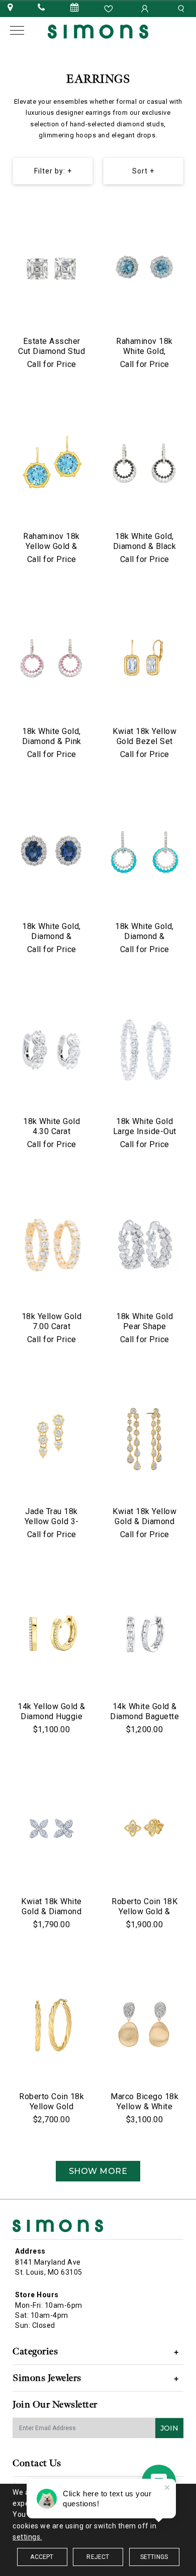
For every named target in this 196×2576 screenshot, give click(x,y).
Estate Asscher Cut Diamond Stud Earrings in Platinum (52, 356)
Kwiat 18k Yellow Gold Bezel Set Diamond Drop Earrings (144, 746)
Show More (98, 2171)
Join (169, 2428)
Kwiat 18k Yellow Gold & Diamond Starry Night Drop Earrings (144, 1526)
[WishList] (110, 8)
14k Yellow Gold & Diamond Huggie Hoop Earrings (52, 1716)
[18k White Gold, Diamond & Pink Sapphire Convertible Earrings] (52, 660)
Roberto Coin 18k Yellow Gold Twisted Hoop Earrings (52, 2111)
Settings (154, 2557)
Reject (98, 2557)
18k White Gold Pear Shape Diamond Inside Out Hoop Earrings (145, 1331)
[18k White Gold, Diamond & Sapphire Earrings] (52, 855)
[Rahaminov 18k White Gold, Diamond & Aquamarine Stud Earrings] (144, 270)
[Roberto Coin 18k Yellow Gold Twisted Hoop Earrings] (52, 2026)
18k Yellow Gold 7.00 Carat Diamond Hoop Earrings (52, 1331)
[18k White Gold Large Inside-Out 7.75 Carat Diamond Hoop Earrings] (144, 1050)
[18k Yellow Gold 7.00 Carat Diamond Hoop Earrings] (52, 1245)
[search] (182, 8)
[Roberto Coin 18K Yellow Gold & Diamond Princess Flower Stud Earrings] (144, 1830)
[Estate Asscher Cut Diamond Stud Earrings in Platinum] (52, 270)
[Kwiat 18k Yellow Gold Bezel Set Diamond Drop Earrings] (144, 660)
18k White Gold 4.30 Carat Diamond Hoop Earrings (52, 1136)
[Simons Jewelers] (98, 31)
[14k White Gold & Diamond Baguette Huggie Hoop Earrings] (144, 1635)
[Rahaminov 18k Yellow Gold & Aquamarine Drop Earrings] (52, 465)
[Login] (146, 8)
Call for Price (52, 364)
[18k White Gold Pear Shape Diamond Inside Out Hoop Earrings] (144, 1245)
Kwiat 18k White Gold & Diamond (52, 1906)
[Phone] (41, 8)
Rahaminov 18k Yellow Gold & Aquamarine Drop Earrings (52, 551)
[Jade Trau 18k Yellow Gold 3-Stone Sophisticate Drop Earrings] (52, 1440)
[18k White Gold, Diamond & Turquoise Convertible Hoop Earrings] (144, 855)
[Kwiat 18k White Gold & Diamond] (52, 1830)
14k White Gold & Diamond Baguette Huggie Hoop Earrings (144, 1721)
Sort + (143, 171)
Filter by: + (53, 171)
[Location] (10, 8)
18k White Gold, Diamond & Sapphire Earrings (52, 936)
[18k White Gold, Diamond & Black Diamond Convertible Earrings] (144, 465)
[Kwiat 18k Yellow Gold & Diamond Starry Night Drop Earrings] (144, 1440)
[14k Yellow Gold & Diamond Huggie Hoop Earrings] (52, 1635)
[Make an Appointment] (75, 8)
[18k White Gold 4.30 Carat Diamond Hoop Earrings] (52, 1050)
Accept (42, 2557)
